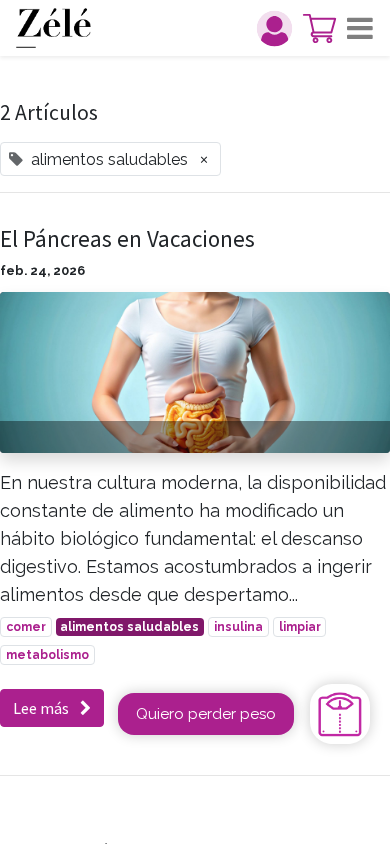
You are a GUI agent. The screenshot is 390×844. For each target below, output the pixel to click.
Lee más (42, 708)
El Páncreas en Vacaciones (127, 239)
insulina (238, 627)
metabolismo (47, 655)
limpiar (300, 627)
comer (26, 627)
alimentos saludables (129, 627)
